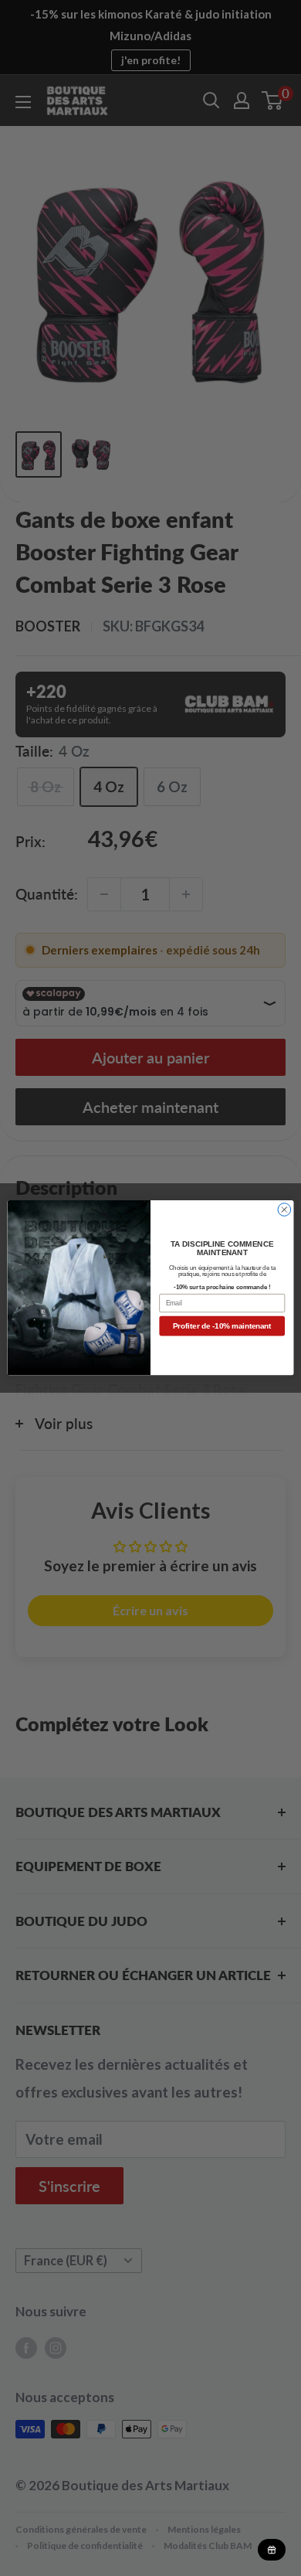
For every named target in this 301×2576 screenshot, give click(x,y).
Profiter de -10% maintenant (222, 1326)
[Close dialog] (284, 1210)
